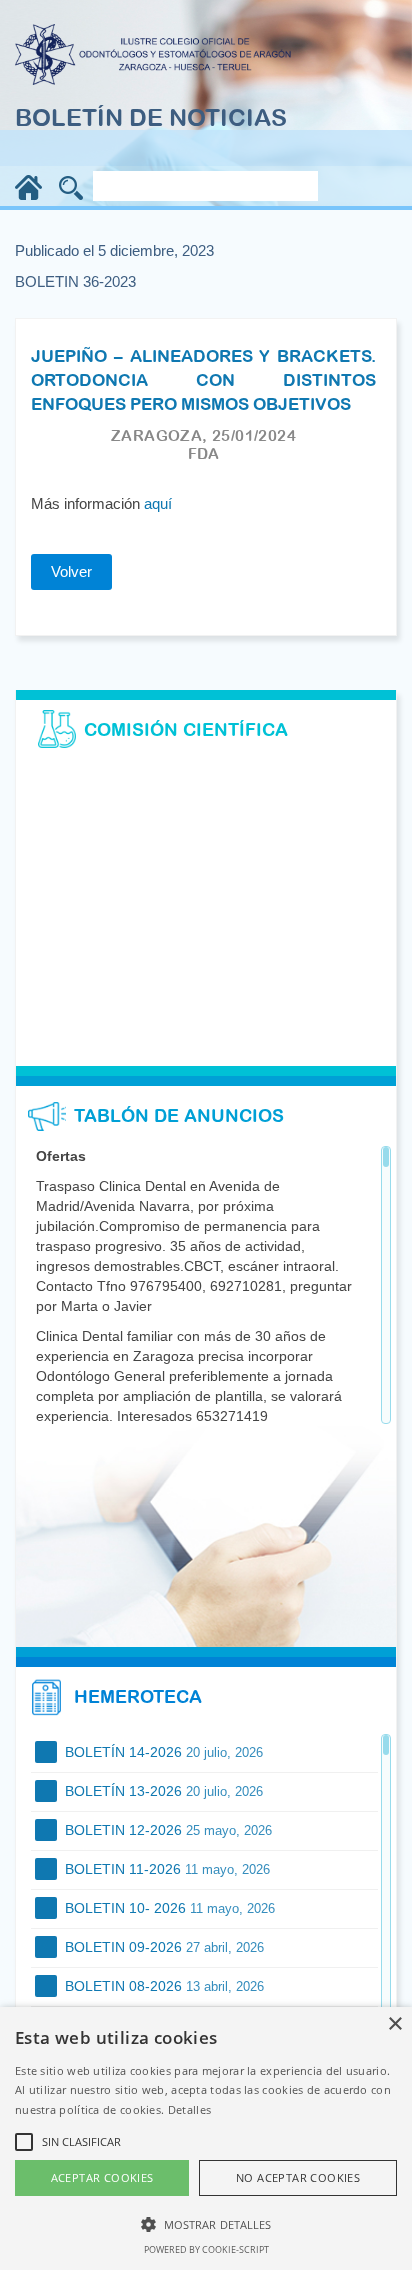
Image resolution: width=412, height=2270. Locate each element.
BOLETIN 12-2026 (166, 1830)
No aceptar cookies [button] (298, 2177)
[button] (206, 2223)
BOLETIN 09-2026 (162, 1947)
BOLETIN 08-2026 (162, 1986)
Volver (71, 571)
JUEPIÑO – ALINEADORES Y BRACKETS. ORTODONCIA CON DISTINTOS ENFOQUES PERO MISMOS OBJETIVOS (203, 380)
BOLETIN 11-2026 (165, 1869)
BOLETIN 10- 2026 (168, 1908)
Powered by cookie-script (206, 2249)
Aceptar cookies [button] (102, 2177)
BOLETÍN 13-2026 (162, 1791)
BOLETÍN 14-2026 (162, 1752)
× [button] (394, 2024)
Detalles (189, 2109)
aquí (158, 503)
